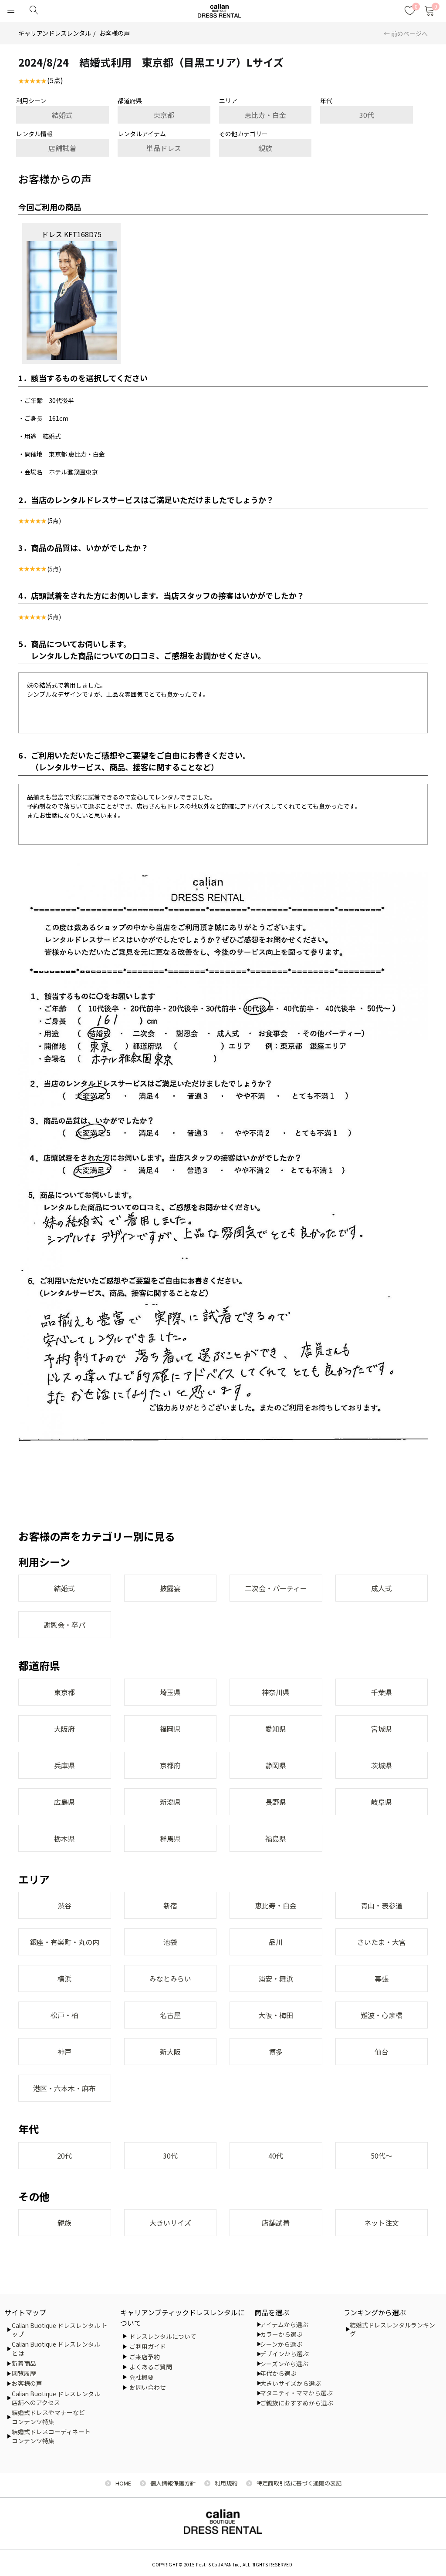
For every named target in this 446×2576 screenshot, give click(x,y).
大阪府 (64, 1729)
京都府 (170, 1765)
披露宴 (170, 1588)
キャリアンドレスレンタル (55, 33)
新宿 (170, 1905)
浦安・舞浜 (276, 1978)
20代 (64, 2156)
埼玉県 (170, 1692)
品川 (276, 1942)
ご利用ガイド (148, 2346)
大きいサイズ (170, 2223)
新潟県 (170, 1802)
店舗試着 (62, 148)
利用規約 (226, 2483)
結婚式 (62, 115)
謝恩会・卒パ (64, 1625)
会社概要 (142, 2377)
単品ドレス (164, 148)
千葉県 (382, 1692)
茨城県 (382, 1765)
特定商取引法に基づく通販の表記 (299, 2483)
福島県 (276, 1838)
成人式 (382, 1588)
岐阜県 (382, 1802)
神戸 (64, 2052)
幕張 (382, 1978)
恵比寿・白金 (265, 115)
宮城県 (382, 1729)
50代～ (382, 2156)
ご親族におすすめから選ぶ (297, 2403)
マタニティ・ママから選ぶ (296, 2393)
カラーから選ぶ (281, 2334)
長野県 (276, 1802)
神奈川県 (276, 1692)
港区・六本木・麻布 (64, 2088)
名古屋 (170, 2015)
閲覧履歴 (24, 2373)
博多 (276, 2052)
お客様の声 (115, 33)
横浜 (64, 1978)
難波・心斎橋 (382, 2015)
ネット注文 (382, 2223)
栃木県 (64, 1838)
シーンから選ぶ (281, 2344)
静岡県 (276, 1765)
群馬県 (170, 1838)
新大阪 (170, 2052)
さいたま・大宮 (382, 1942)
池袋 (170, 1942)
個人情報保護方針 (173, 2483)
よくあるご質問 (151, 2367)
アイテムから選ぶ (284, 2324)
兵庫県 (64, 1765)
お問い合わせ (148, 2387)
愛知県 (276, 1729)
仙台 (382, 2052)
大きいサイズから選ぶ (291, 2383)
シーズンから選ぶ (284, 2364)
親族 (265, 148)
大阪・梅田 (276, 2015)
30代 (367, 115)
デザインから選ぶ (284, 2354)
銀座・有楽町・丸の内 (64, 1942)
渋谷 (64, 1905)
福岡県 (170, 1729)
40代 (276, 2156)
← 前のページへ (406, 34)
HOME (123, 2483)
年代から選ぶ (278, 2373)
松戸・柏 (64, 2015)
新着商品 (24, 2363)
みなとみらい (170, 1978)
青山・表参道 (382, 1905)
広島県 (64, 1802)
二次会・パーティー (276, 1588)
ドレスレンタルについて (163, 2336)
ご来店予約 (145, 2357)
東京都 (164, 115)
